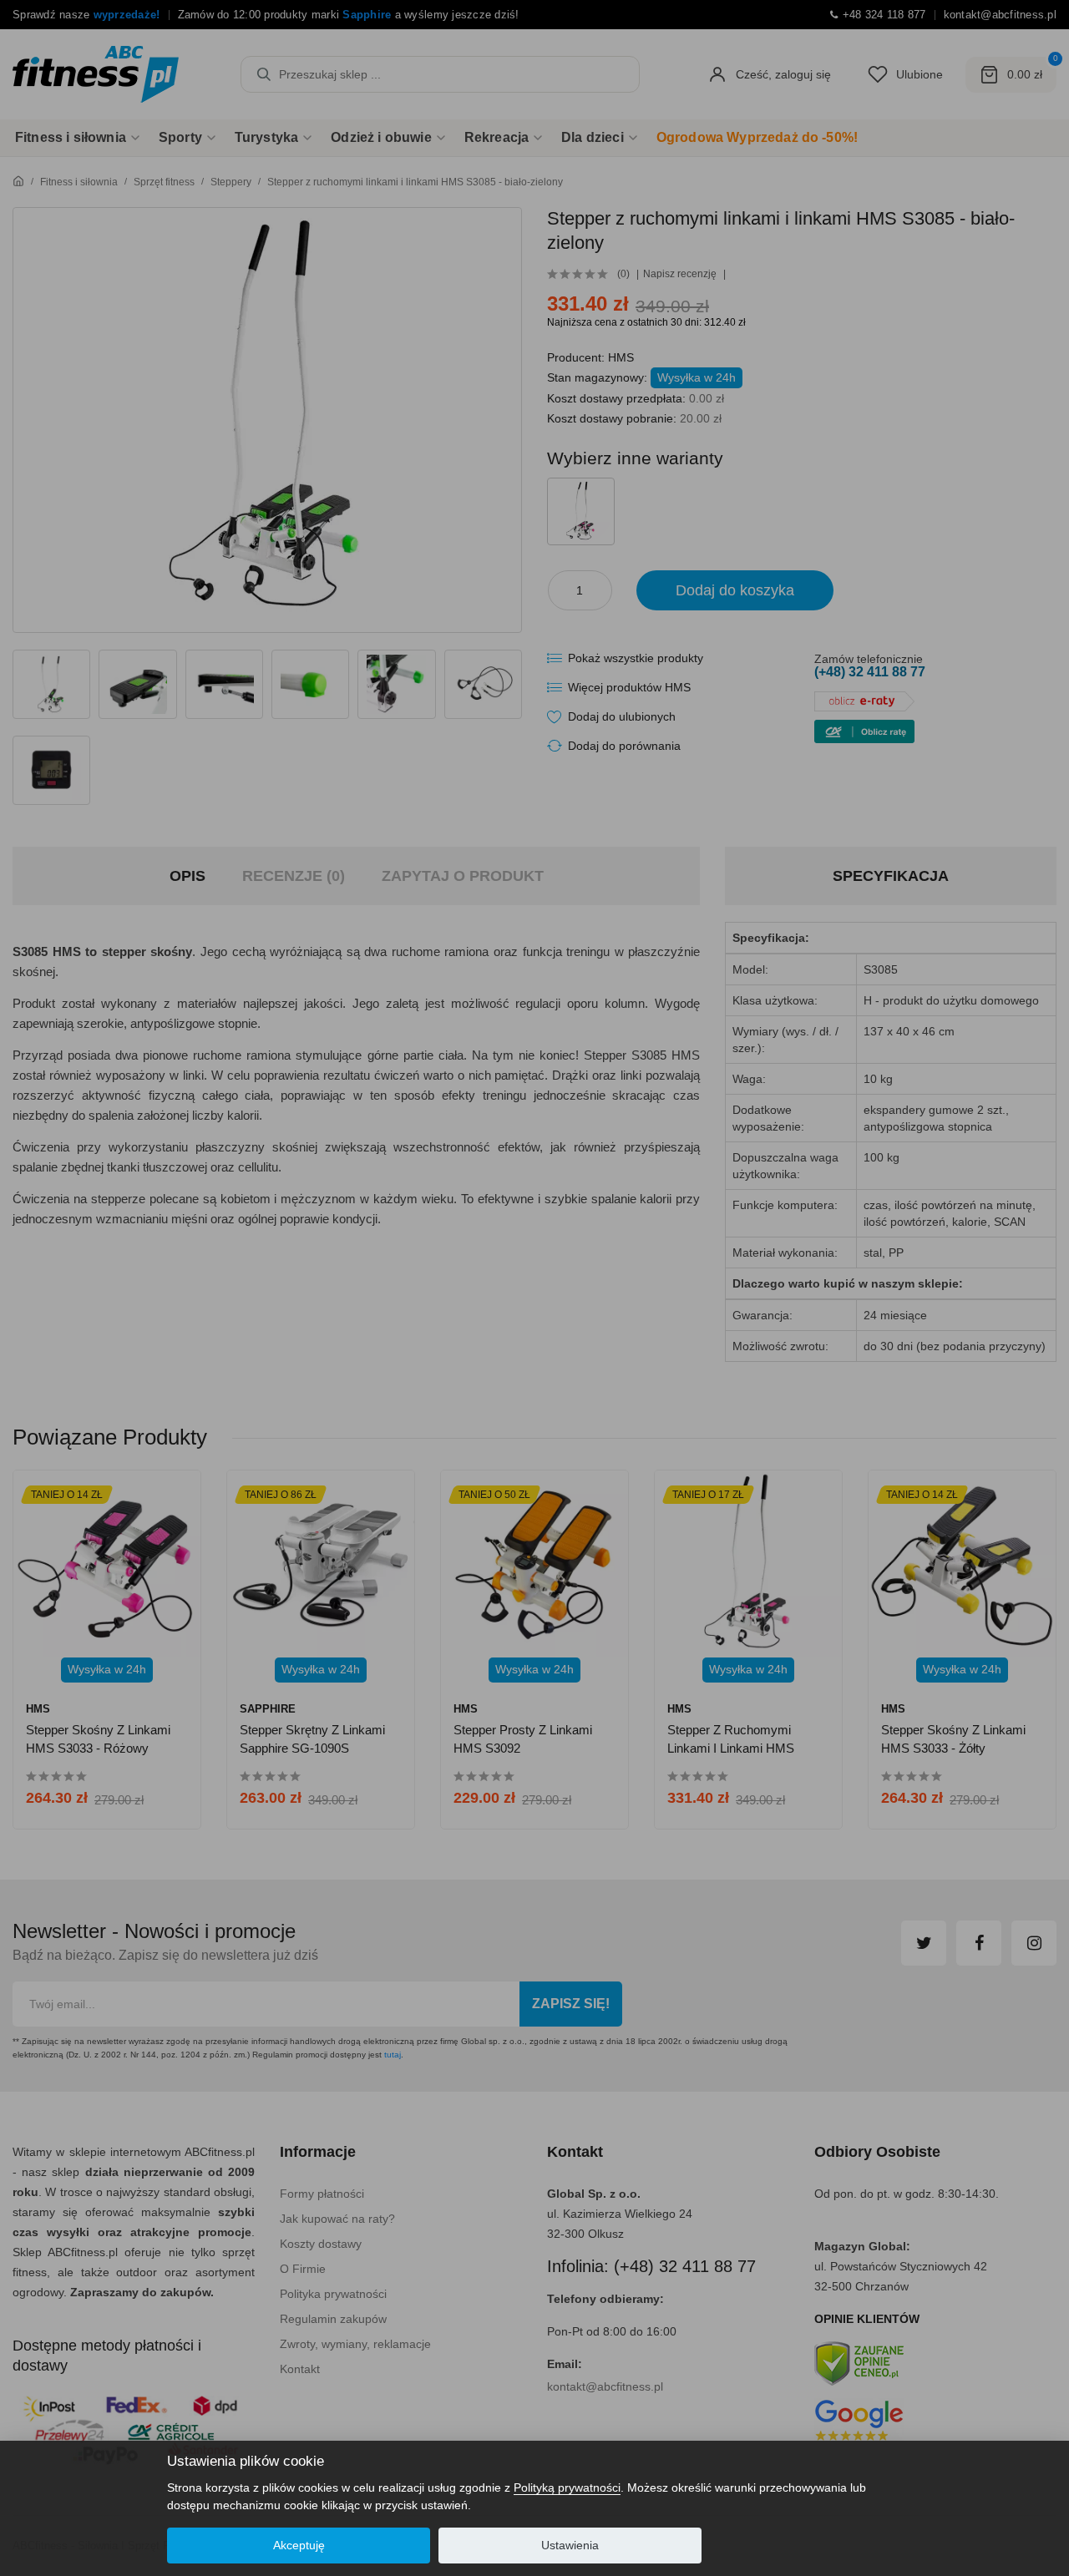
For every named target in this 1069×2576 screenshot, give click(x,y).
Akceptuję (299, 2545)
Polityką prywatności (567, 2487)
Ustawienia (570, 2545)
